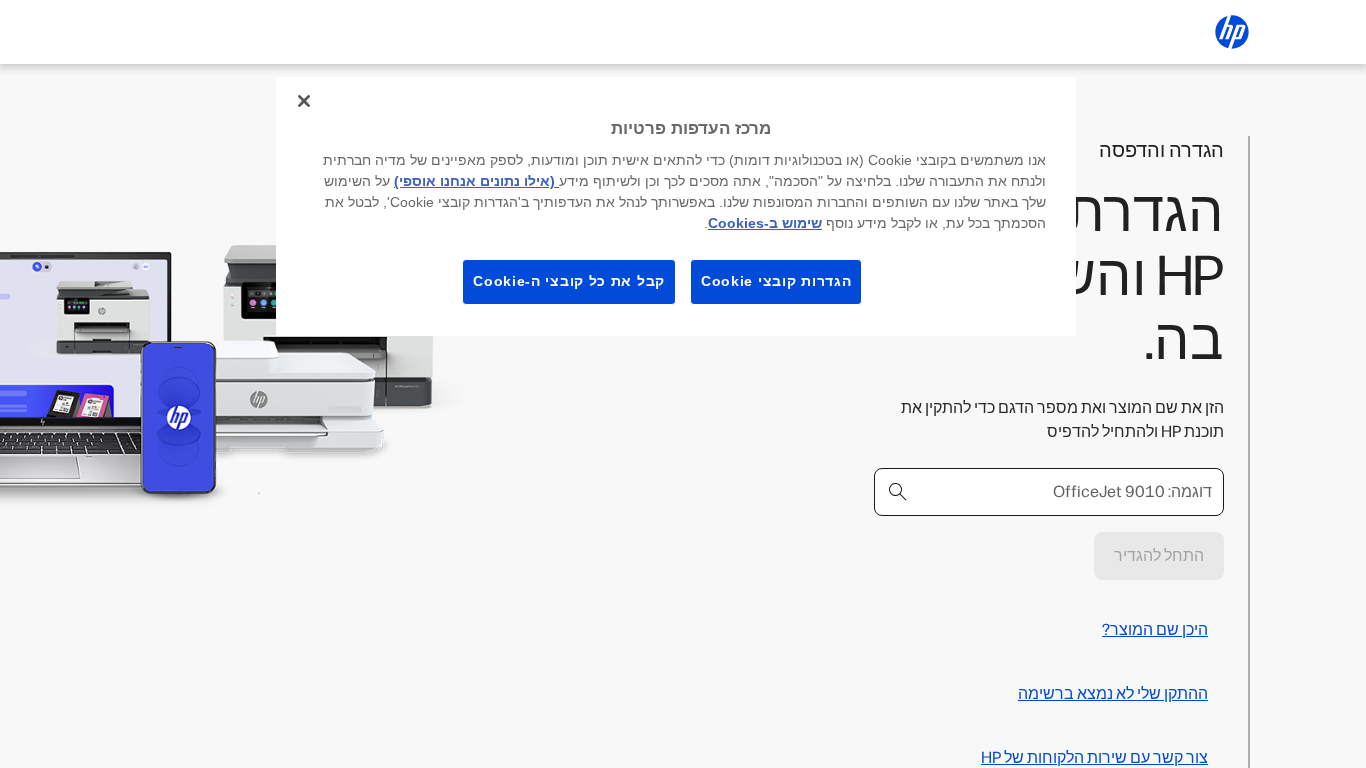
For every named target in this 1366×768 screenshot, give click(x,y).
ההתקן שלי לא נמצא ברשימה (1113, 693)
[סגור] (304, 101)
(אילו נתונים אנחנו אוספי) (476, 181)
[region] (676, 206)
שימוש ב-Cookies (765, 223)
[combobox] (1049, 492)
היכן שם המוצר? (1155, 629)
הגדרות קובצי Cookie (776, 281)
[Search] (898, 492)
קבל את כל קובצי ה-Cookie (569, 281)
